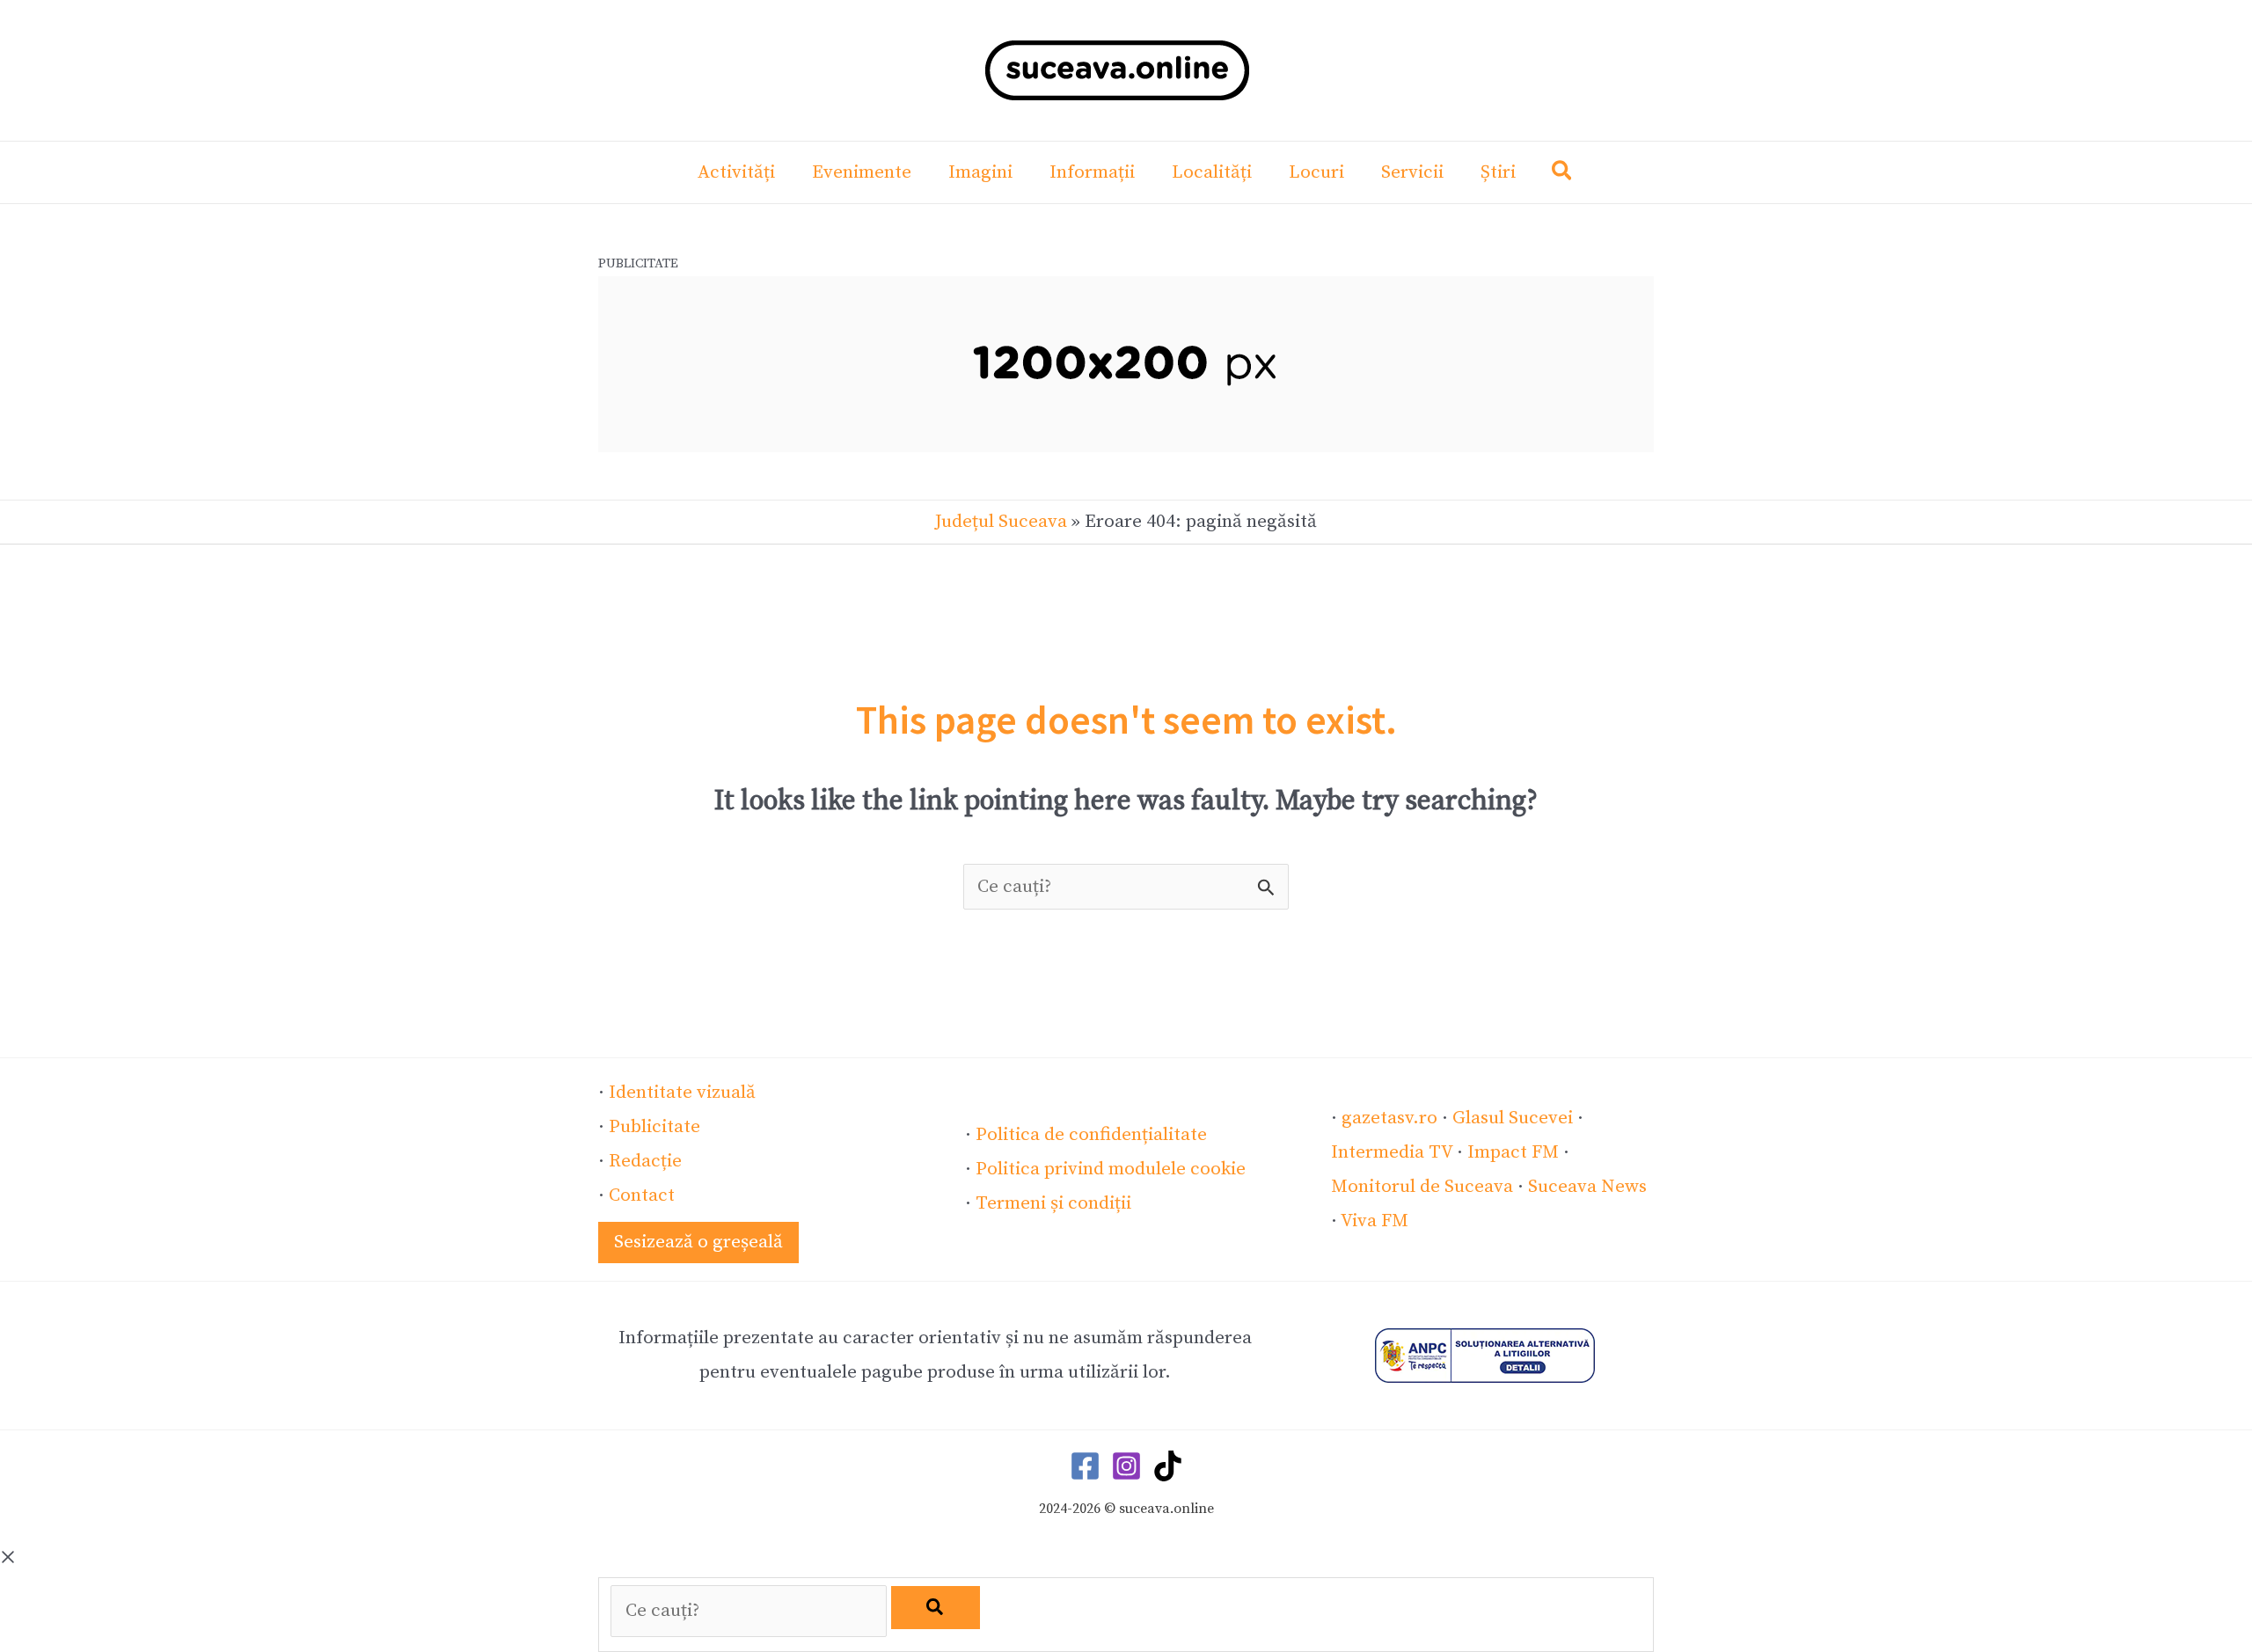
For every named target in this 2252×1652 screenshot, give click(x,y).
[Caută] (936, 1608)
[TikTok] (1168, 1466)
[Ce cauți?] (751, 1611)
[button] (1563, 175)
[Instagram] (1126, 1466)
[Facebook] (1085, 1466)
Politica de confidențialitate (1091, 1135)
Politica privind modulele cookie (1111, 1169)
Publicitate (654, 1127)
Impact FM (1513, 1152)
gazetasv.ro (1389, 1118)
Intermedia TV (1392, 1152)
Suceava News (1587, 1187)
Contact (642, 1195)
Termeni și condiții (1053, 1203)
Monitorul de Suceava (1422, 1187)
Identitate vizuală (682, 1093)
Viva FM (1375, 1221)
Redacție (645, 1161)
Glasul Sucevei (1513, 1118)
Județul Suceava (1001, 522)
